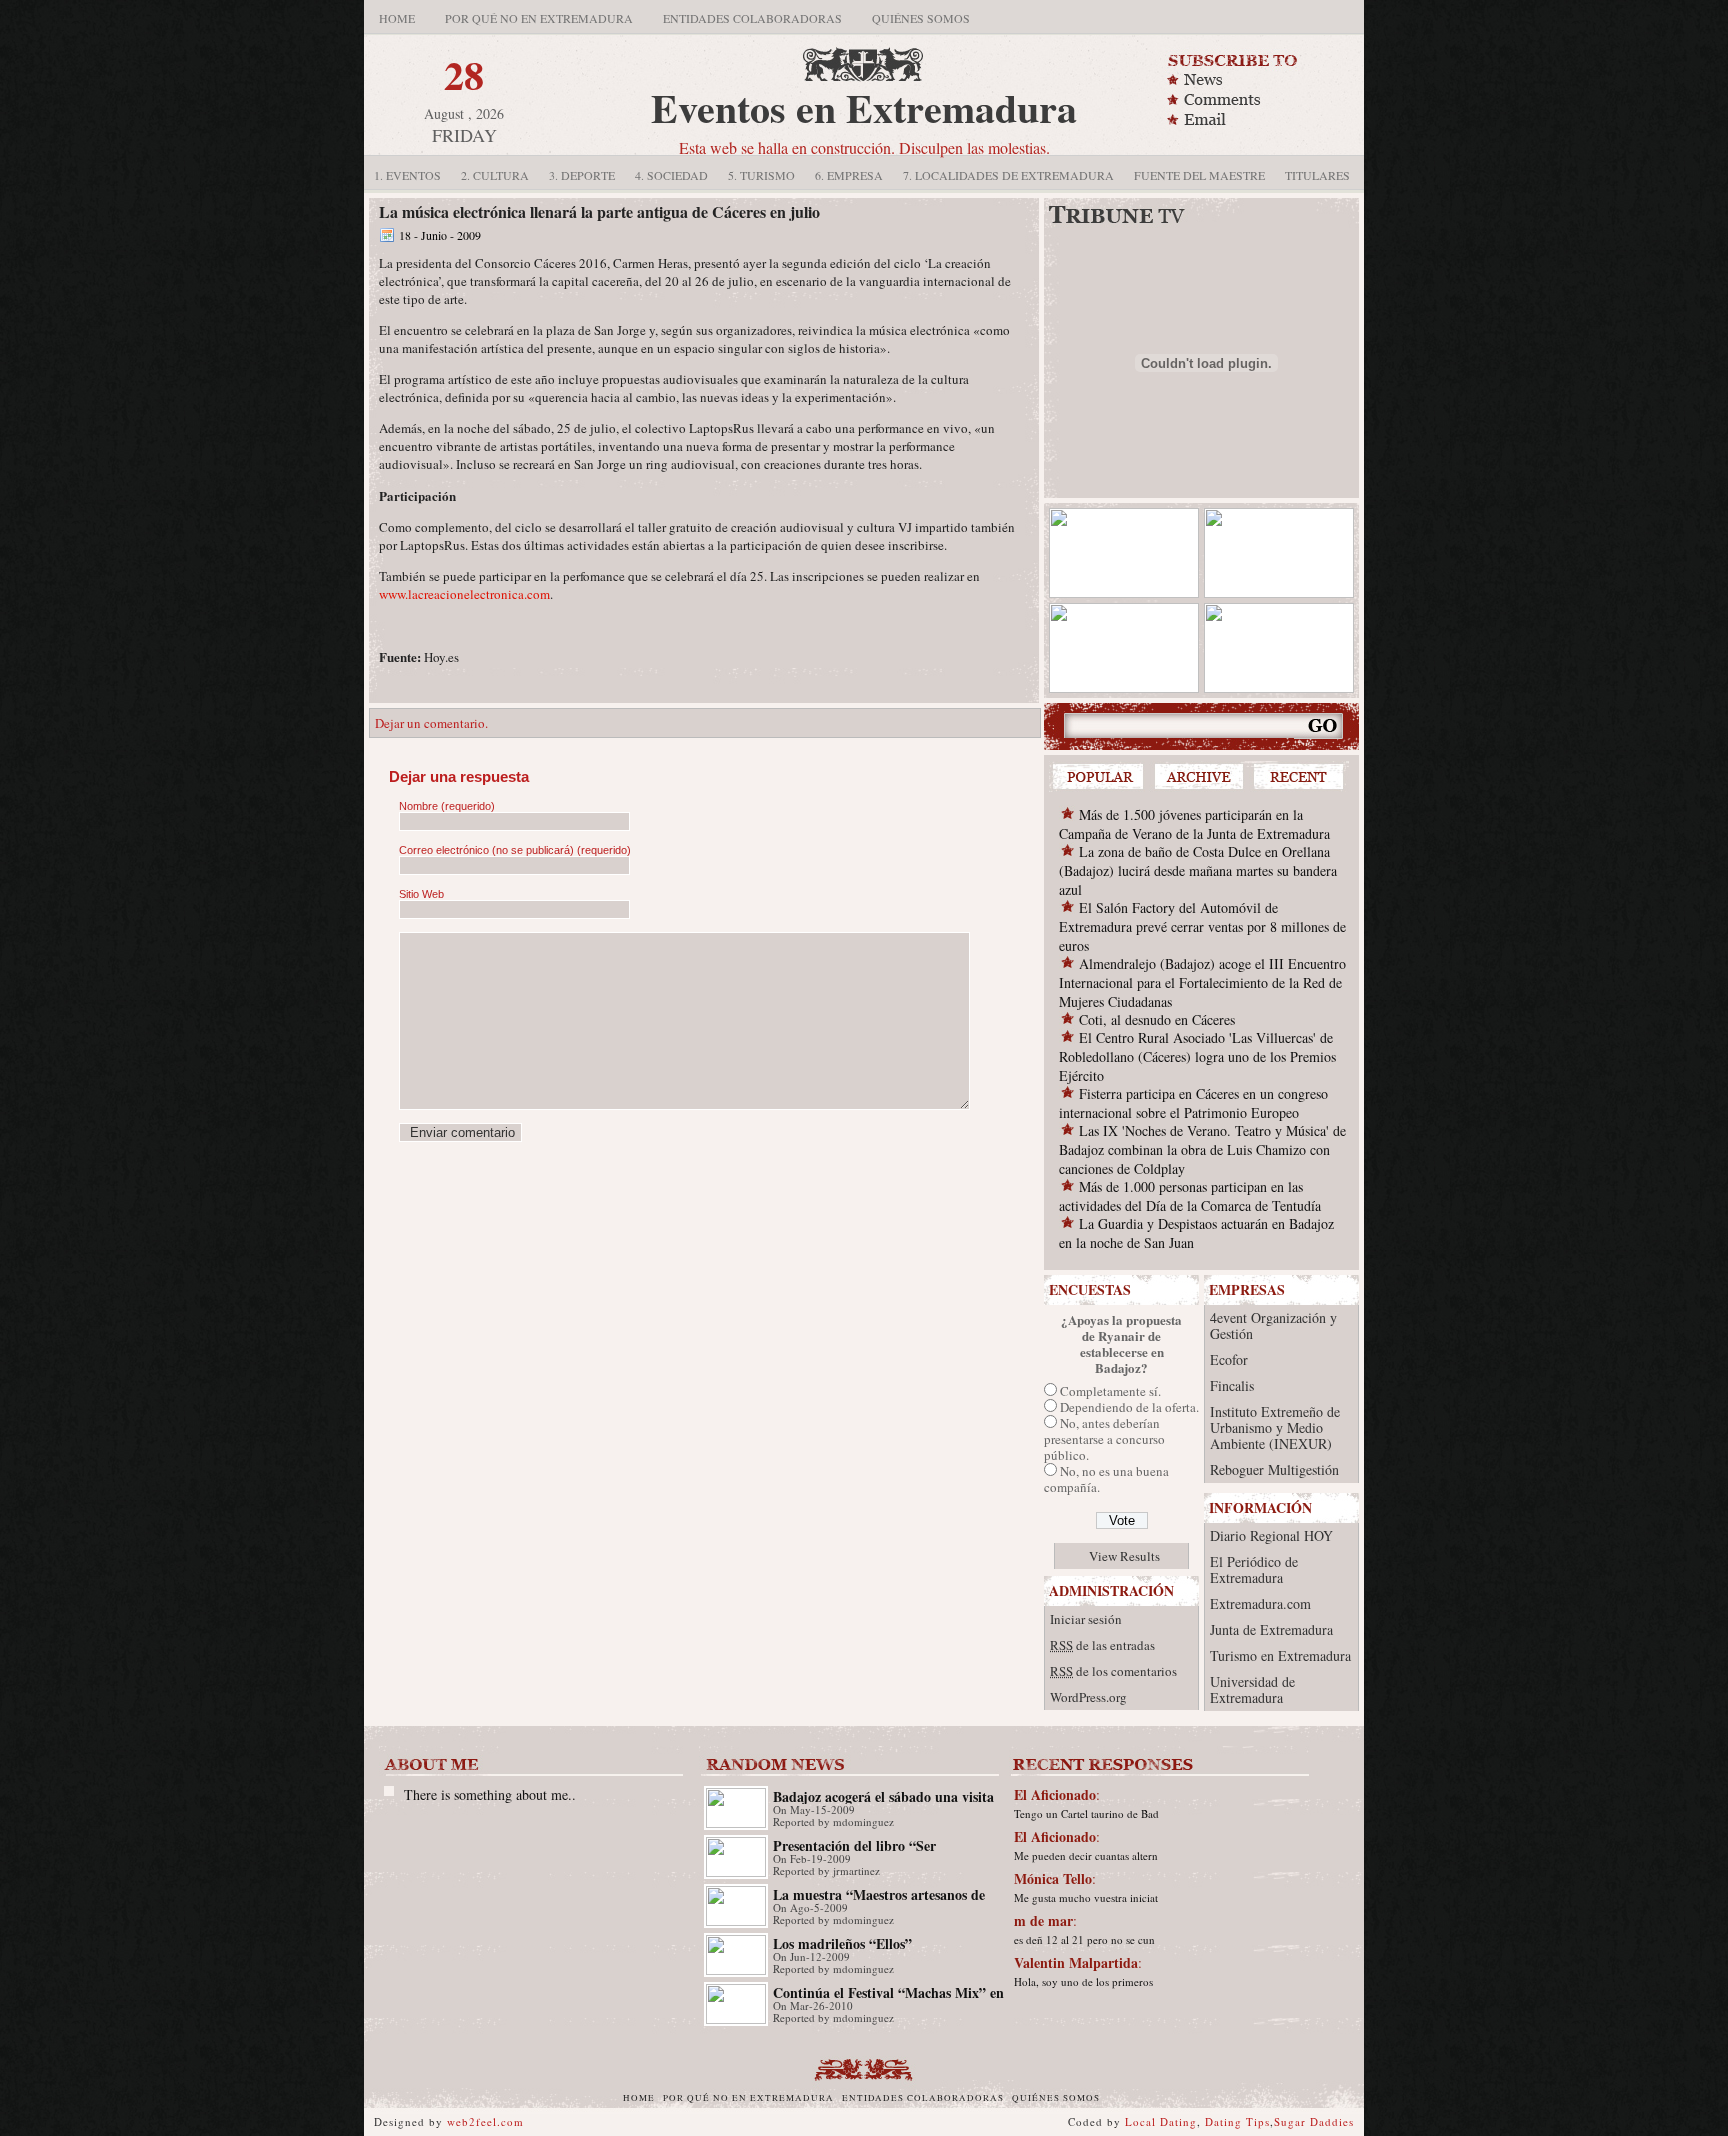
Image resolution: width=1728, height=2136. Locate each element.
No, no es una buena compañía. (1106, 1479)
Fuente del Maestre (1199, 175)
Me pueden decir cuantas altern (1086, 1855)
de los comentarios (1113, 1671)
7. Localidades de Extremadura (1008, 175)
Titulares (1317, 175)
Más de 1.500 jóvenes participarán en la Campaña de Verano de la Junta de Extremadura (1194, 824)
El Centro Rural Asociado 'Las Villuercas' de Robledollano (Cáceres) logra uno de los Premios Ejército (1197, 1056)
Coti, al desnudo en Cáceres (1157, 1019)
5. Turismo (761, 175)
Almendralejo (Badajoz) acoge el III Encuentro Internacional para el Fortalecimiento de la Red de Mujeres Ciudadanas (1202, 982)
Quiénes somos (921, 18)
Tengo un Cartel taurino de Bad (1086, 1813)
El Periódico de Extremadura (1254, 1569)
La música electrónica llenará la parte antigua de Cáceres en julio (599, 211)
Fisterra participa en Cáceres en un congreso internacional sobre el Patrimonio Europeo (1193, 1103)
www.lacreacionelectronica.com (464, 594)
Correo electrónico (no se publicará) (515, 850)
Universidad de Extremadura (1252, 1689)
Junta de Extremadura (1271, 1629)
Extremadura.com (1260, 1603)
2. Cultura (495, 175)
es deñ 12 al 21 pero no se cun (1084, 1939)
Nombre (447, 806)
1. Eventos (407, 175)
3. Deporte (582, 175)
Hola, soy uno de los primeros (1083, 1981)
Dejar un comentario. (431, 723)
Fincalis (1232, 1385)
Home (397, 18)
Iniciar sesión (1086, 1619)
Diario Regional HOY (1271, 1535)
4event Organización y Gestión (1273, 1325)
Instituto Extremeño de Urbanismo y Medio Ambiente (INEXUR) (1275, 1427)
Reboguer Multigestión (1274, 1469)
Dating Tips (1237, 2121)
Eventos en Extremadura (864, 107)
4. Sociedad (671, 175)
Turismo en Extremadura (1280, 1655)
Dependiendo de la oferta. (1129, 1407)
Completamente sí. (1110, 1391)
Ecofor (1229, 1359)
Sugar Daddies (1314, 2121)
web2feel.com (485, 2121)
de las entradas (1102, 1645)
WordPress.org (1088, 1697)
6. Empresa (849, 175)
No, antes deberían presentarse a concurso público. (1104, 1439)
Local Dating (1161, 2121)
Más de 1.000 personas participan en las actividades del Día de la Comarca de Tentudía (1190, 1196)
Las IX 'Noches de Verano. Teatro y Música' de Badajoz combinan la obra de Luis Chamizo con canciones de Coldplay (1202, 1149)
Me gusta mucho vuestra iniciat (1086, 1897)
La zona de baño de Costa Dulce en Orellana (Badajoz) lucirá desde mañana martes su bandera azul (1198, 870)
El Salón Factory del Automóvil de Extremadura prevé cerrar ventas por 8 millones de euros (1202, 926)
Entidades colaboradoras (752, 18)
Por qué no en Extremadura (539, 18)
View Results (1124, 1556)
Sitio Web (421, 894)
